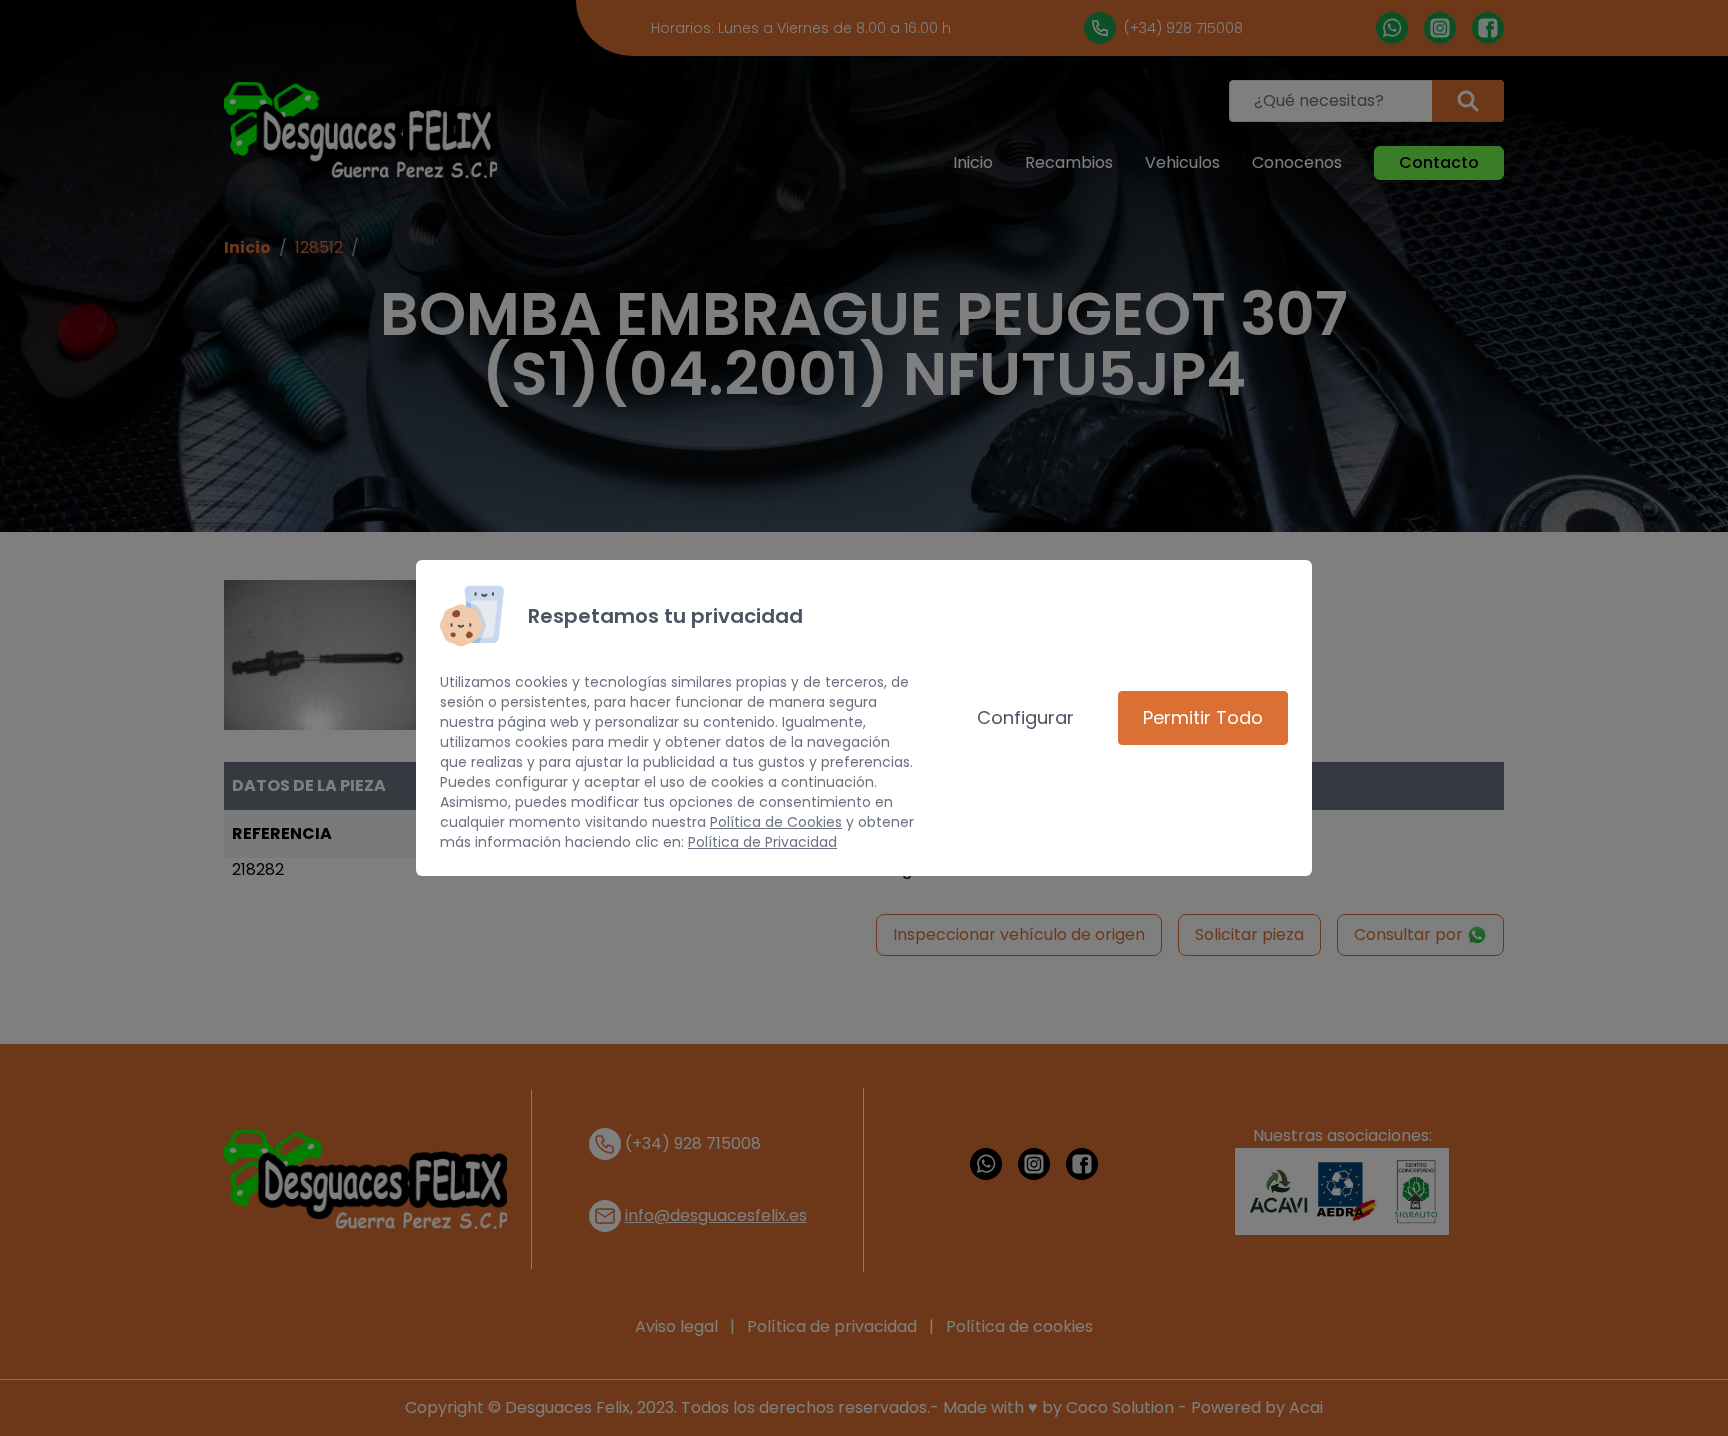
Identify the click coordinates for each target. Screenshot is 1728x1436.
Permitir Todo (1203, 717)
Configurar (1025, 717)
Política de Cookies (776, 822)
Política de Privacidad (762, 842)
